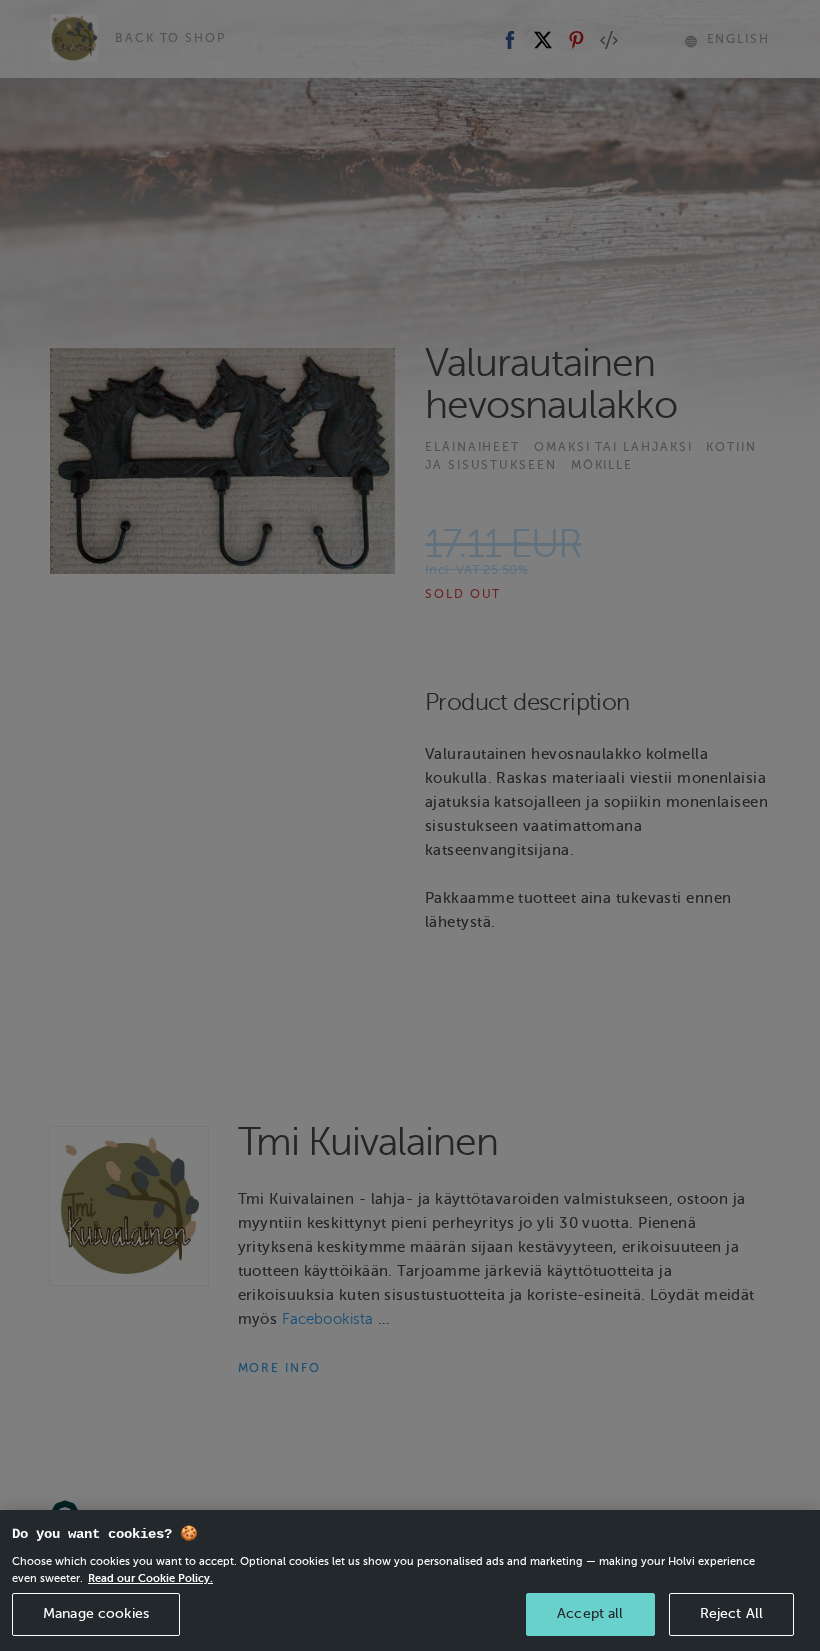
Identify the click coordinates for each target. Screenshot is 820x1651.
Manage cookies (96, 1613)
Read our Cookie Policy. (150, 1578)
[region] (410, 1580)
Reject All (731, 1613)
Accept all (590, 1613)
